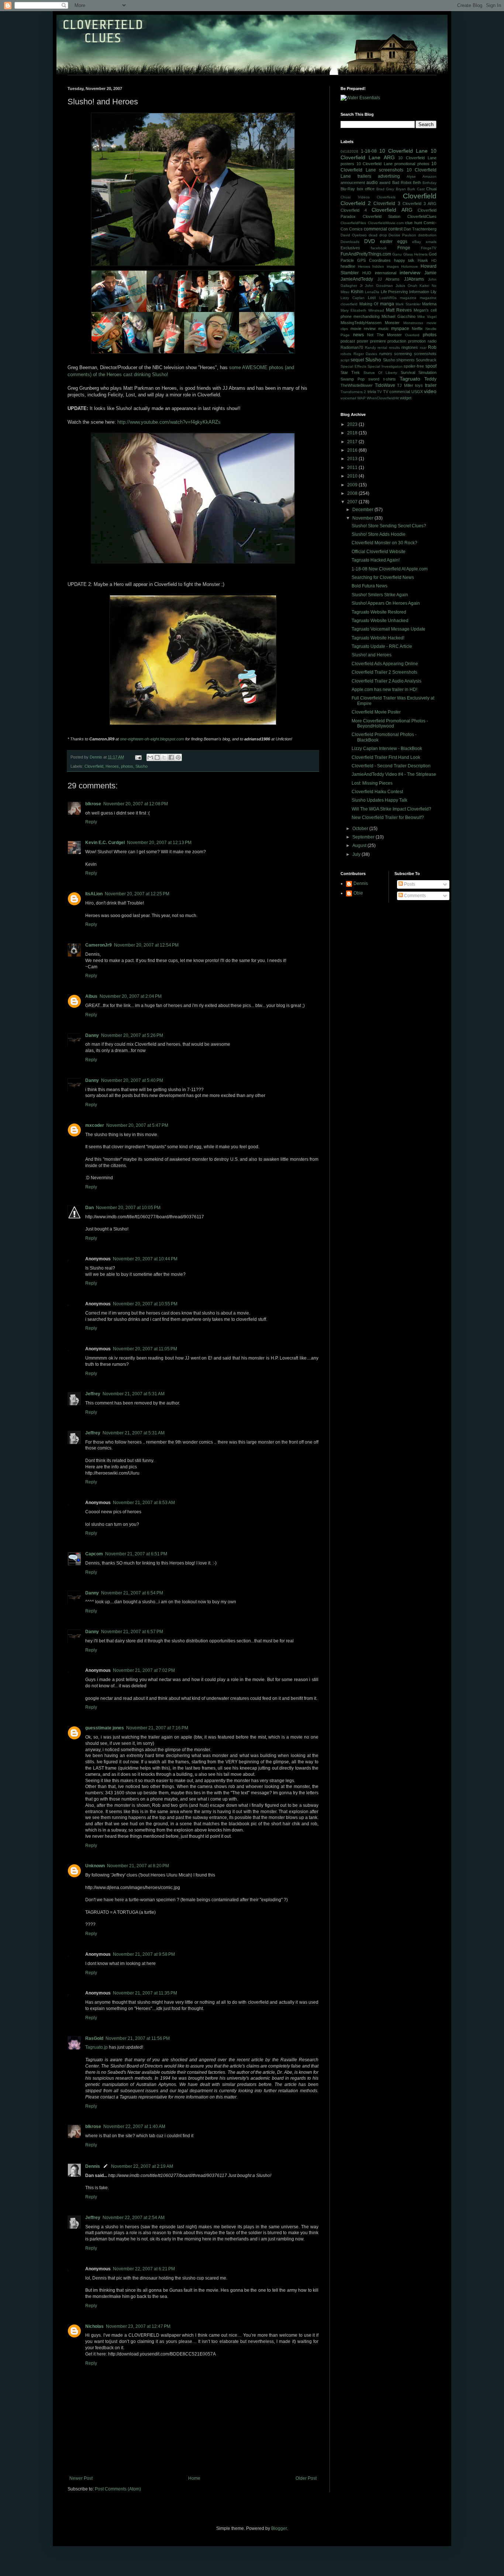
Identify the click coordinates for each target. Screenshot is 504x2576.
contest (395, 229)
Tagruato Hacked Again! (376, 560)
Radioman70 (352, 347)
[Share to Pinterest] (178, 757)
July (357, 854)
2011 (353, 468)
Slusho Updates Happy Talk (379, 800)
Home (194, 2478)
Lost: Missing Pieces (372, 783)
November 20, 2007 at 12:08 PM (136, 804)
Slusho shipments (399, 360)
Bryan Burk (406, 189)
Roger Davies (365, 354)
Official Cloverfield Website (379, 552)
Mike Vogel (427, 317)
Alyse (411, 176)
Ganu (397, 254)
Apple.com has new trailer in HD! (384, 690)
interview (410, 272)
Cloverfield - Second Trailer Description (391, 766)
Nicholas (94, 2326)
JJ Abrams (389, 279)
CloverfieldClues (422, 216)
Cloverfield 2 (356, 203)
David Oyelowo (354, 235)
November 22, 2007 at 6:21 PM (144, 2269)
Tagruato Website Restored (379, 612)
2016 (353, 450)
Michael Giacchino (398, 316)
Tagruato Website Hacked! (378, 638)
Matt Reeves (399, 310)
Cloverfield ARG (392, 210)
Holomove (410, 266)
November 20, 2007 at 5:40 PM (132, 1080)
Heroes (112, 766)
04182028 (349, 151)
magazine (408, 298)
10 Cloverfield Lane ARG (389, 154)
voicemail (348, 398)
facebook (379, 248)
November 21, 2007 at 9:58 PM (144, 1954)
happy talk (404, 260)
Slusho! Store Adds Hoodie (379, 534)
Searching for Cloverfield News (383, 577)
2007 (353, 502)
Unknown (95, 1866)
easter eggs (394, 242)
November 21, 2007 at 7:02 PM (144, 1670)
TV (379, 392)
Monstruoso (413, 323)
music (384, 329)
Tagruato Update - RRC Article (382, 646)
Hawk (423, 260)
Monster (392, 323)
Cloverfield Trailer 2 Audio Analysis (386, 681)
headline (348, 266)
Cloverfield (94, 766)
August (360, 846)
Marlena (429, 304)
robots (346, 354)
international (386, 273)
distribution (427, 235)
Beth (417, 183)
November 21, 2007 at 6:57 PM (132, 1632)
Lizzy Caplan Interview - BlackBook (387, 749)
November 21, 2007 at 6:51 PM (136, 1554)
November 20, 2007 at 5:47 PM (137, 1125)
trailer (431, 385)
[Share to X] (164, 757)
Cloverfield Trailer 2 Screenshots (384, 672)
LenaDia (372, 292)
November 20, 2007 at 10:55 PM (145, 1304)
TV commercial (396, 392)
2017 (353, 442)
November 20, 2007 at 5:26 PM (132, 1035)
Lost (372, 298)
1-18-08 (369, 151)
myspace (400, 329)
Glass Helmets (415, 254)
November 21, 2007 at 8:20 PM (138, 1866)
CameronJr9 (99, 945)
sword (374, 379)
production (397, 341)
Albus (91, 996)
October (361, 829)
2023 (353, 424)
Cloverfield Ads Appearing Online (385, 664)
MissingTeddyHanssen (361, 323)
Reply (91, 822)
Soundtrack (426, 360)
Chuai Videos (355, 197)
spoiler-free (414, 366)
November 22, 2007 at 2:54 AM (134, 2218)
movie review (363, 329)
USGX (417, 392)
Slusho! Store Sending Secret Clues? (389, 526)
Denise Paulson (402, 235)
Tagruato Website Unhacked (380, 621)
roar (423, 348)
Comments (414, 896)
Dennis (93, 2166)
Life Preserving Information (405, 292)
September (364, 837)
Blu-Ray (348, 189)
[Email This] (150, 757)
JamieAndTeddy (357, 279)
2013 (353, 459)
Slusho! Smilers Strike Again (380, 595)
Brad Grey (385, 189)
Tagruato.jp (96, 2047)
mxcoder (95, 1125)
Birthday (429, 183)
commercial (375, 229)
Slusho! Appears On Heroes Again (386, 603)
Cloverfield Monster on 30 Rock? (384, 543)
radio (432, 341)
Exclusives (350, 248)
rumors (386, 354)
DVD (370, 241)
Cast (421, 189)
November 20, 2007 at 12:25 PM (137, 894)
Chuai (431, 189)
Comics (356, 229)
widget (406, 398)
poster (363, 341)
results (394, 348)
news (358, 335)
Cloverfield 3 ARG (420, 204)
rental (382, 348)
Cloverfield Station (382, 216)
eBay (417, 242)
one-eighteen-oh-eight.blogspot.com (152, 739)
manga (387, 304)
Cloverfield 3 (387, 204)
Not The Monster (384, 335)
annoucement (353, 183)
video (430, 391)
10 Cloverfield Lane (403, 151)
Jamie (430, 273)
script (345, 360)
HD (434, 261)
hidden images (386, 266)
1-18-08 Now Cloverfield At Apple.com (390, 569)
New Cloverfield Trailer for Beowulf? (388, 817)
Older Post (306, 2478)
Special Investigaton (385, 366)
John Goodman (379, 286)
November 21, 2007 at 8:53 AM (144, 1503)
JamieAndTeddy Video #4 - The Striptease (394, 774)
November (363, 518)
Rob (432, 347)
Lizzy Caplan (353, 298)
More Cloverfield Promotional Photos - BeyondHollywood (390, 723)
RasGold (94, 2038)
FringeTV (429, 248)
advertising (389, 176)
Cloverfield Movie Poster (376, 712)
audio (372, 183)
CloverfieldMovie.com (386, 223)
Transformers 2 (353, 392)
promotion (417, 341)
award (385, 183)
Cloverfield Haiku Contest (377, 792)
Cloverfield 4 (354, 210)
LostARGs (388, 298)
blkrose (93, 804)
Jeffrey (93, 1394)
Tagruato (410, 379)
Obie (358, 893)
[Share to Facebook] (171, 757)
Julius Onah (406, 286)
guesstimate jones (105, 1728)
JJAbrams (414, 279)
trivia (372, 392)
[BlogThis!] (157, 757)
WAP (361, 398)
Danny (92, 1035)
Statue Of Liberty (380, 373)
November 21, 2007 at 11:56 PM (138, 2038)
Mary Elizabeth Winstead (362, 310)
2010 (353, 476)
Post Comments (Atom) (118, 2489)
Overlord (412, 335)
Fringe (404, 248)
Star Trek (350, 372)
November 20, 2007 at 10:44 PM (145, 1259)
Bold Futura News (370, 586)
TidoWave (385, 385)
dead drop (378, 235)
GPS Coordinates (374, 260)
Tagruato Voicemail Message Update (389, 629)
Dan (89, 1208)
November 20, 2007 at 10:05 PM (128, 1208)
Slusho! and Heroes (372, 655)
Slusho (141, 766)
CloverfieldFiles (353, 223)
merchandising (367, 316)
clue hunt (414, 223)
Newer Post (81, 2478)
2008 (353, 493)
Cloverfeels (386, 197)
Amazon (429, 176)
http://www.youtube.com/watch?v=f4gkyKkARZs (169, 422)
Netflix (417, 329)
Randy (370, 348)
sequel (357, 360)
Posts (409, 884)
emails (431, 242)
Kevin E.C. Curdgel (105, 843)
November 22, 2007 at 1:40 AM (134, 2127)
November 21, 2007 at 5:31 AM (134, 1394)
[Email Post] (138, 757)
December (363, 510)
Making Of (369, 304)
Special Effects (353, 366)
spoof (431, 366)
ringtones (410, 347)
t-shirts (390, 379)
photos (127, 766)
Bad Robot (402, 183)
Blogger (279, 2528)
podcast (348, 341)
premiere (378, 341)
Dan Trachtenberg (420, 229)
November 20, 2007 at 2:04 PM (131, 996)
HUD (367, 273)
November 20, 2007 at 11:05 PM (145, 1349)
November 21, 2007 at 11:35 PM (145, 1993)
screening (403, 354)
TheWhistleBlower (357, 385)
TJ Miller (405, 385)
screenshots (425, 354)
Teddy (430, 379)
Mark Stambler (408, 304)
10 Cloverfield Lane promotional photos (393, 164)
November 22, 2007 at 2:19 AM (142, 2166)
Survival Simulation (419, 372)
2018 (353, 433)
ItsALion (94, 894)
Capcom (94, 1554)
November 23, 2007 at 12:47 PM (138, 2326)
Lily (434, 292)
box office (366, 189)
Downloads (350, 242)
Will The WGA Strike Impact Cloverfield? (391, 809)
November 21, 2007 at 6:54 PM (132, 1593)
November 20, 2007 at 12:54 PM (146, 945)
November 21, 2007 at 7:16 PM (157, 1728)
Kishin (357, 292)
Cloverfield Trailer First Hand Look (386, 757)
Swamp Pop (353, 379)
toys (419, 385)
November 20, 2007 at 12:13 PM (159, 843)
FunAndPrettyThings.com (366, 254)
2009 (353, 485)
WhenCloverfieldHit (383, 398)
